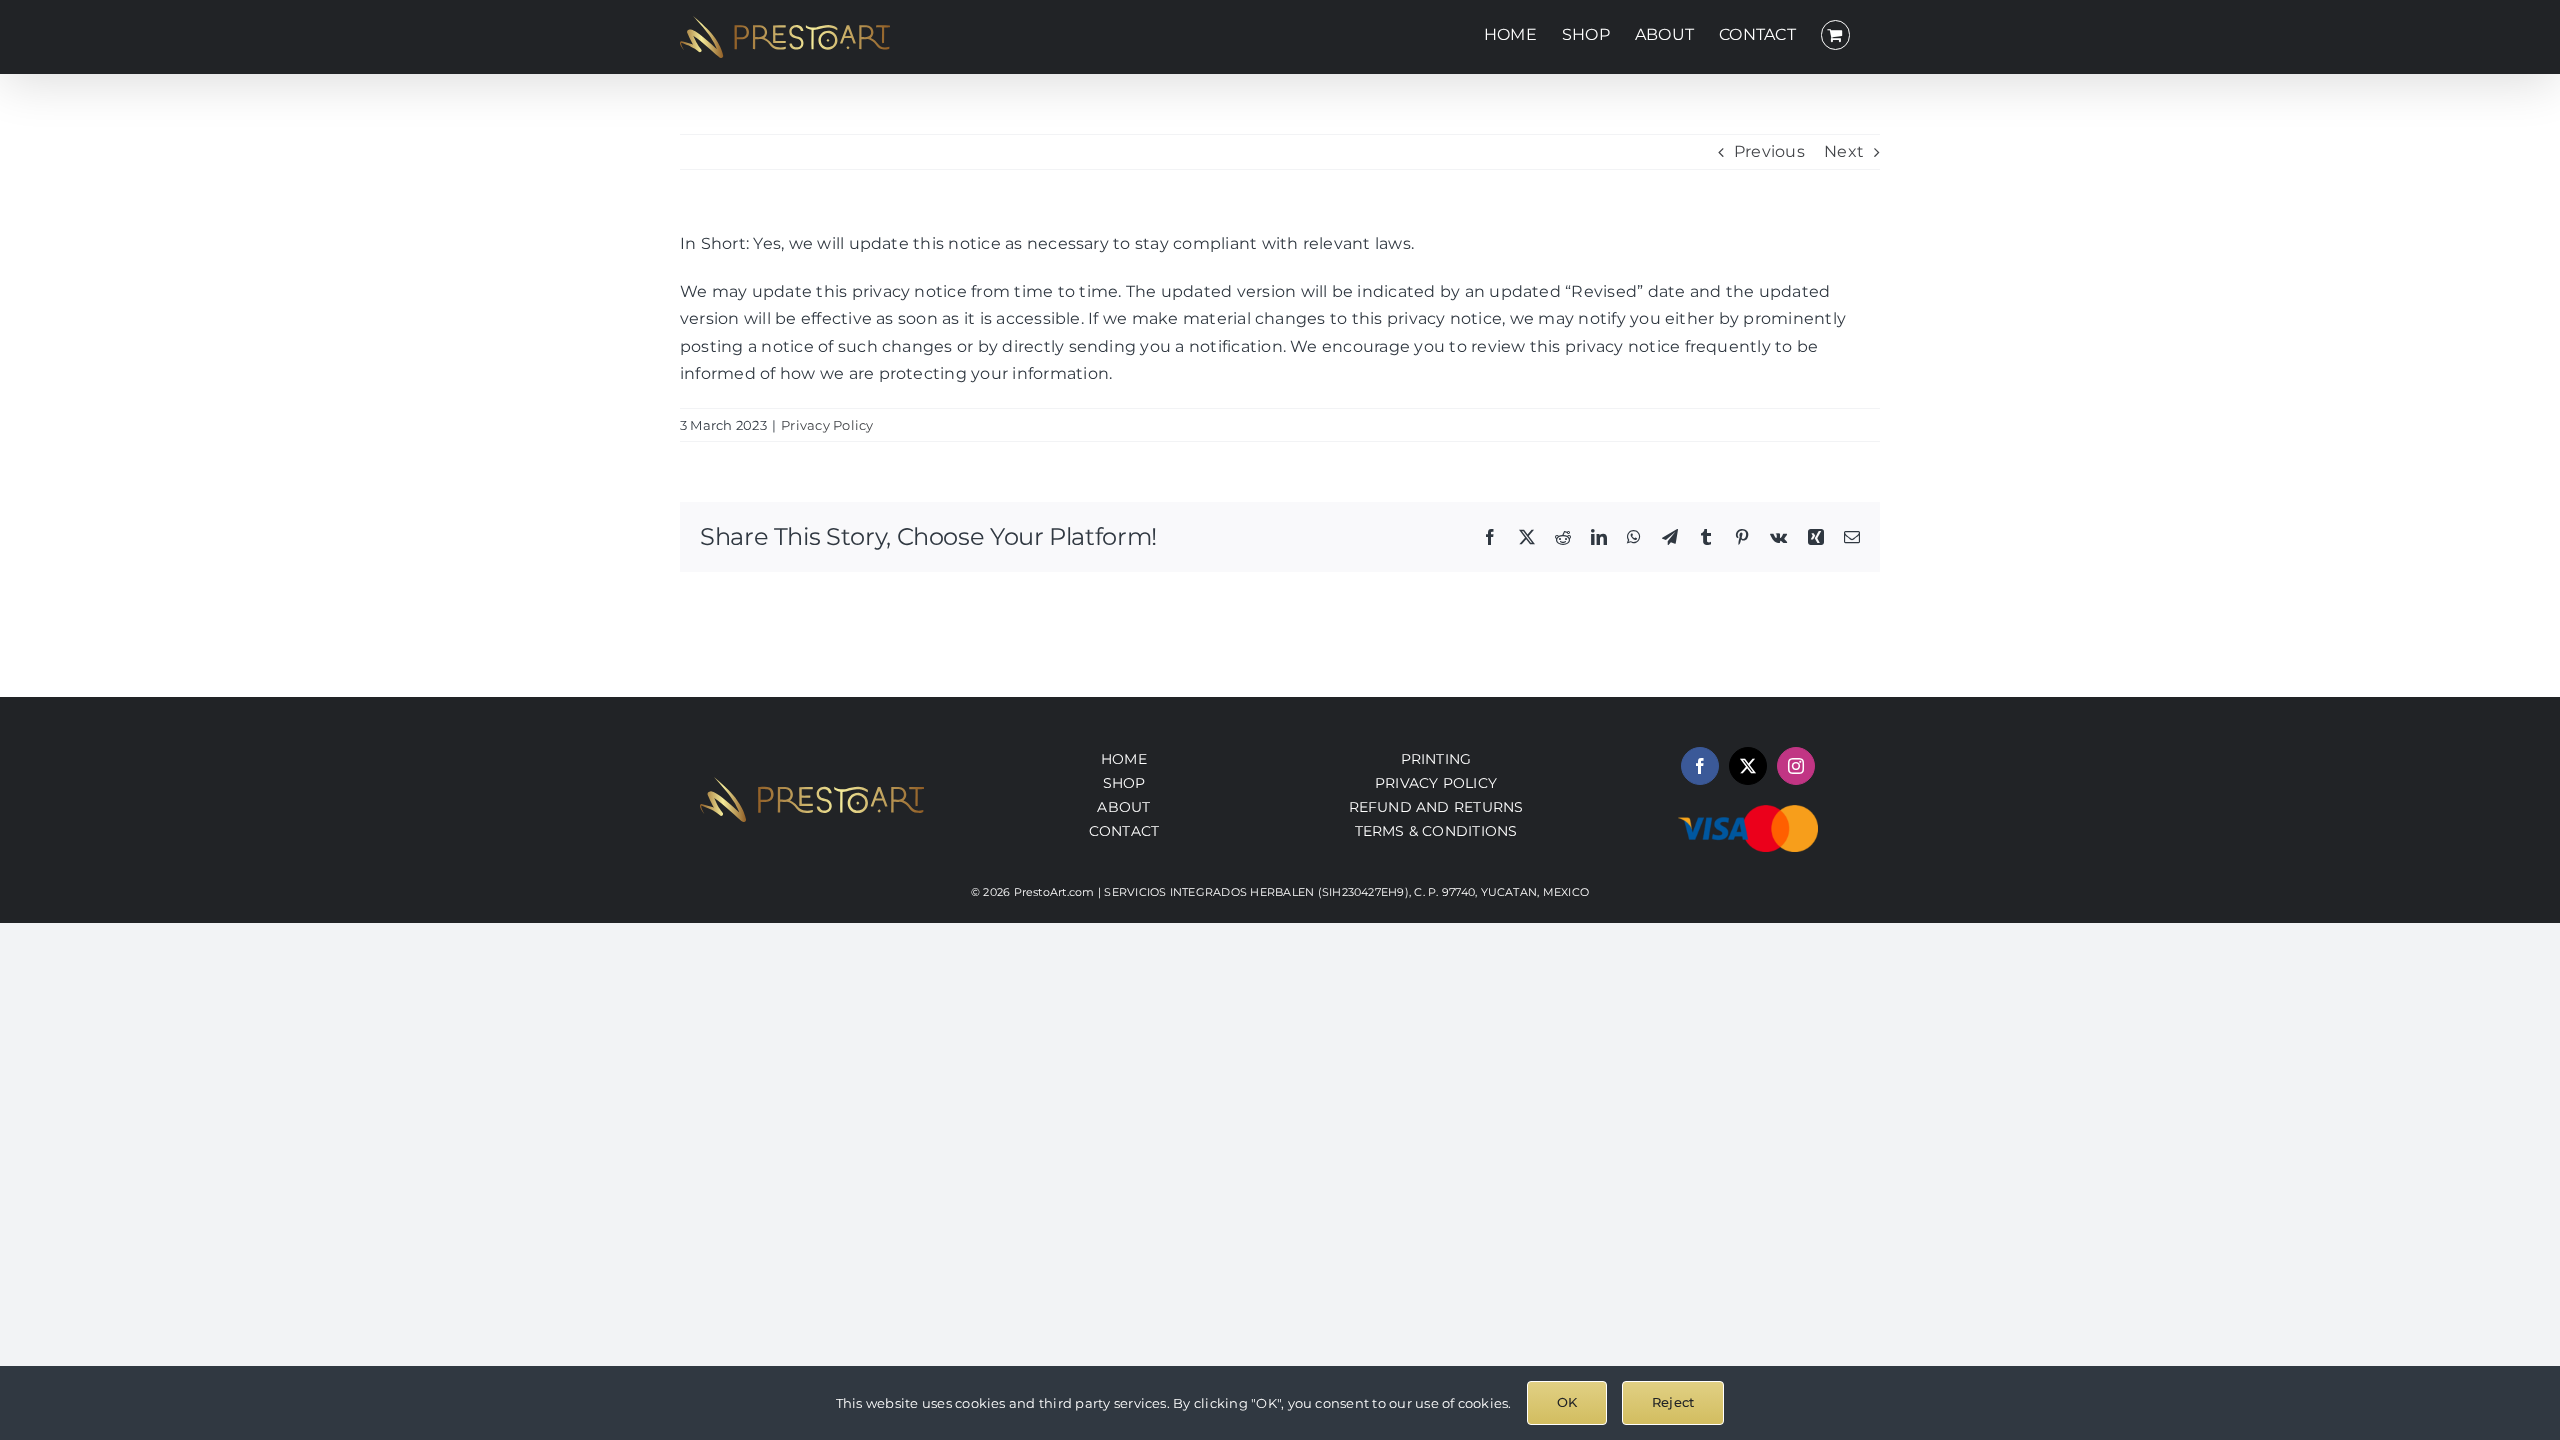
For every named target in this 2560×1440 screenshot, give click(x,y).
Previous (1769, 151)
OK (1567, 1402)
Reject (1673, 1402)
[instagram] (1796, 766)
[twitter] (1748, 766)
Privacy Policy (827, 425)
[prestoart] (812, 784)
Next (1844, 151)
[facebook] (1700, 766)
